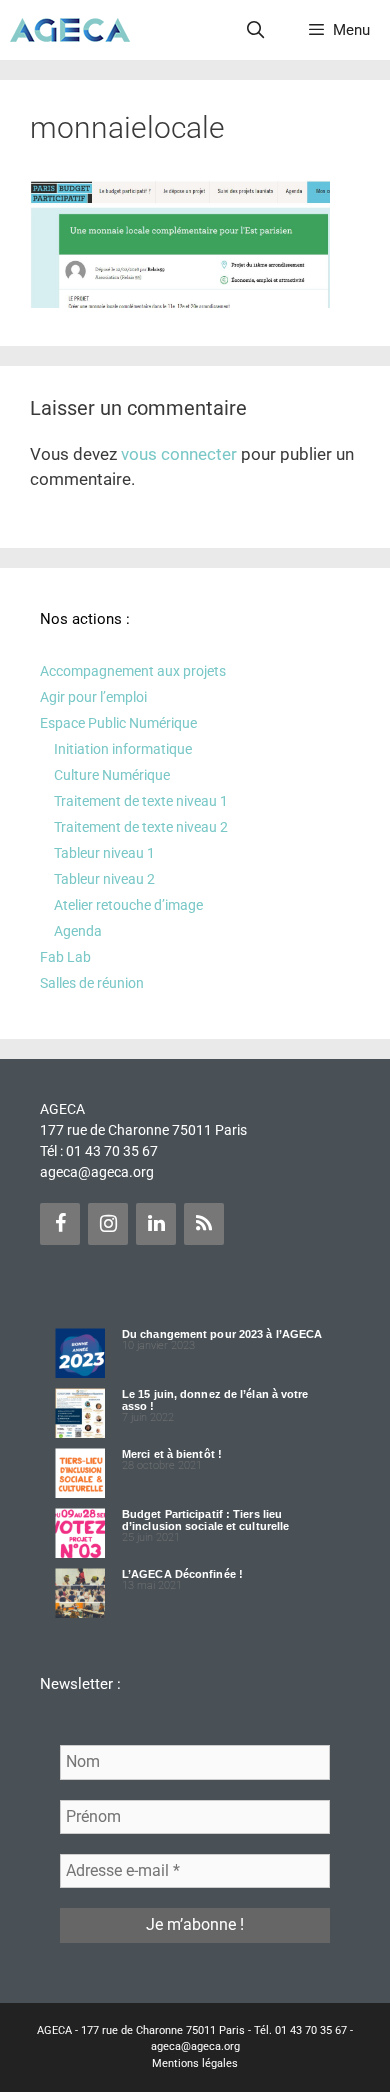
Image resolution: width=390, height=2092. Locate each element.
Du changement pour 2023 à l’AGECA (222, 1334)
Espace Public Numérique (118, 723)
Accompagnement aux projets (133, 671)
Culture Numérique (112, 775)
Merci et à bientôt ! (172, 1454)
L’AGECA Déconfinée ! (182, 1574)
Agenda (78, 931)
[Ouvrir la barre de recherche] (256, 30)
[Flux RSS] (204, 1224)
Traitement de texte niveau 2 (141, 827)
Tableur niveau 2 (104, 879)
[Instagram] (108, 1224)
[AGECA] (70, 30)
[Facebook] (60, 1224)
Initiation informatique (123, 749)
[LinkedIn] (156, 1224)
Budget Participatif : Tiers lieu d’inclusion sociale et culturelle (205, 1520)
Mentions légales (195, 2063)
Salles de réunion (92, 983)
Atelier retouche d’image (128, 905)
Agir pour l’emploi (93, 697)
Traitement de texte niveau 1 (141, 801)
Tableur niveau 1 (104, 853)
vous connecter (179, 454)
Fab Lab (65, 957)
